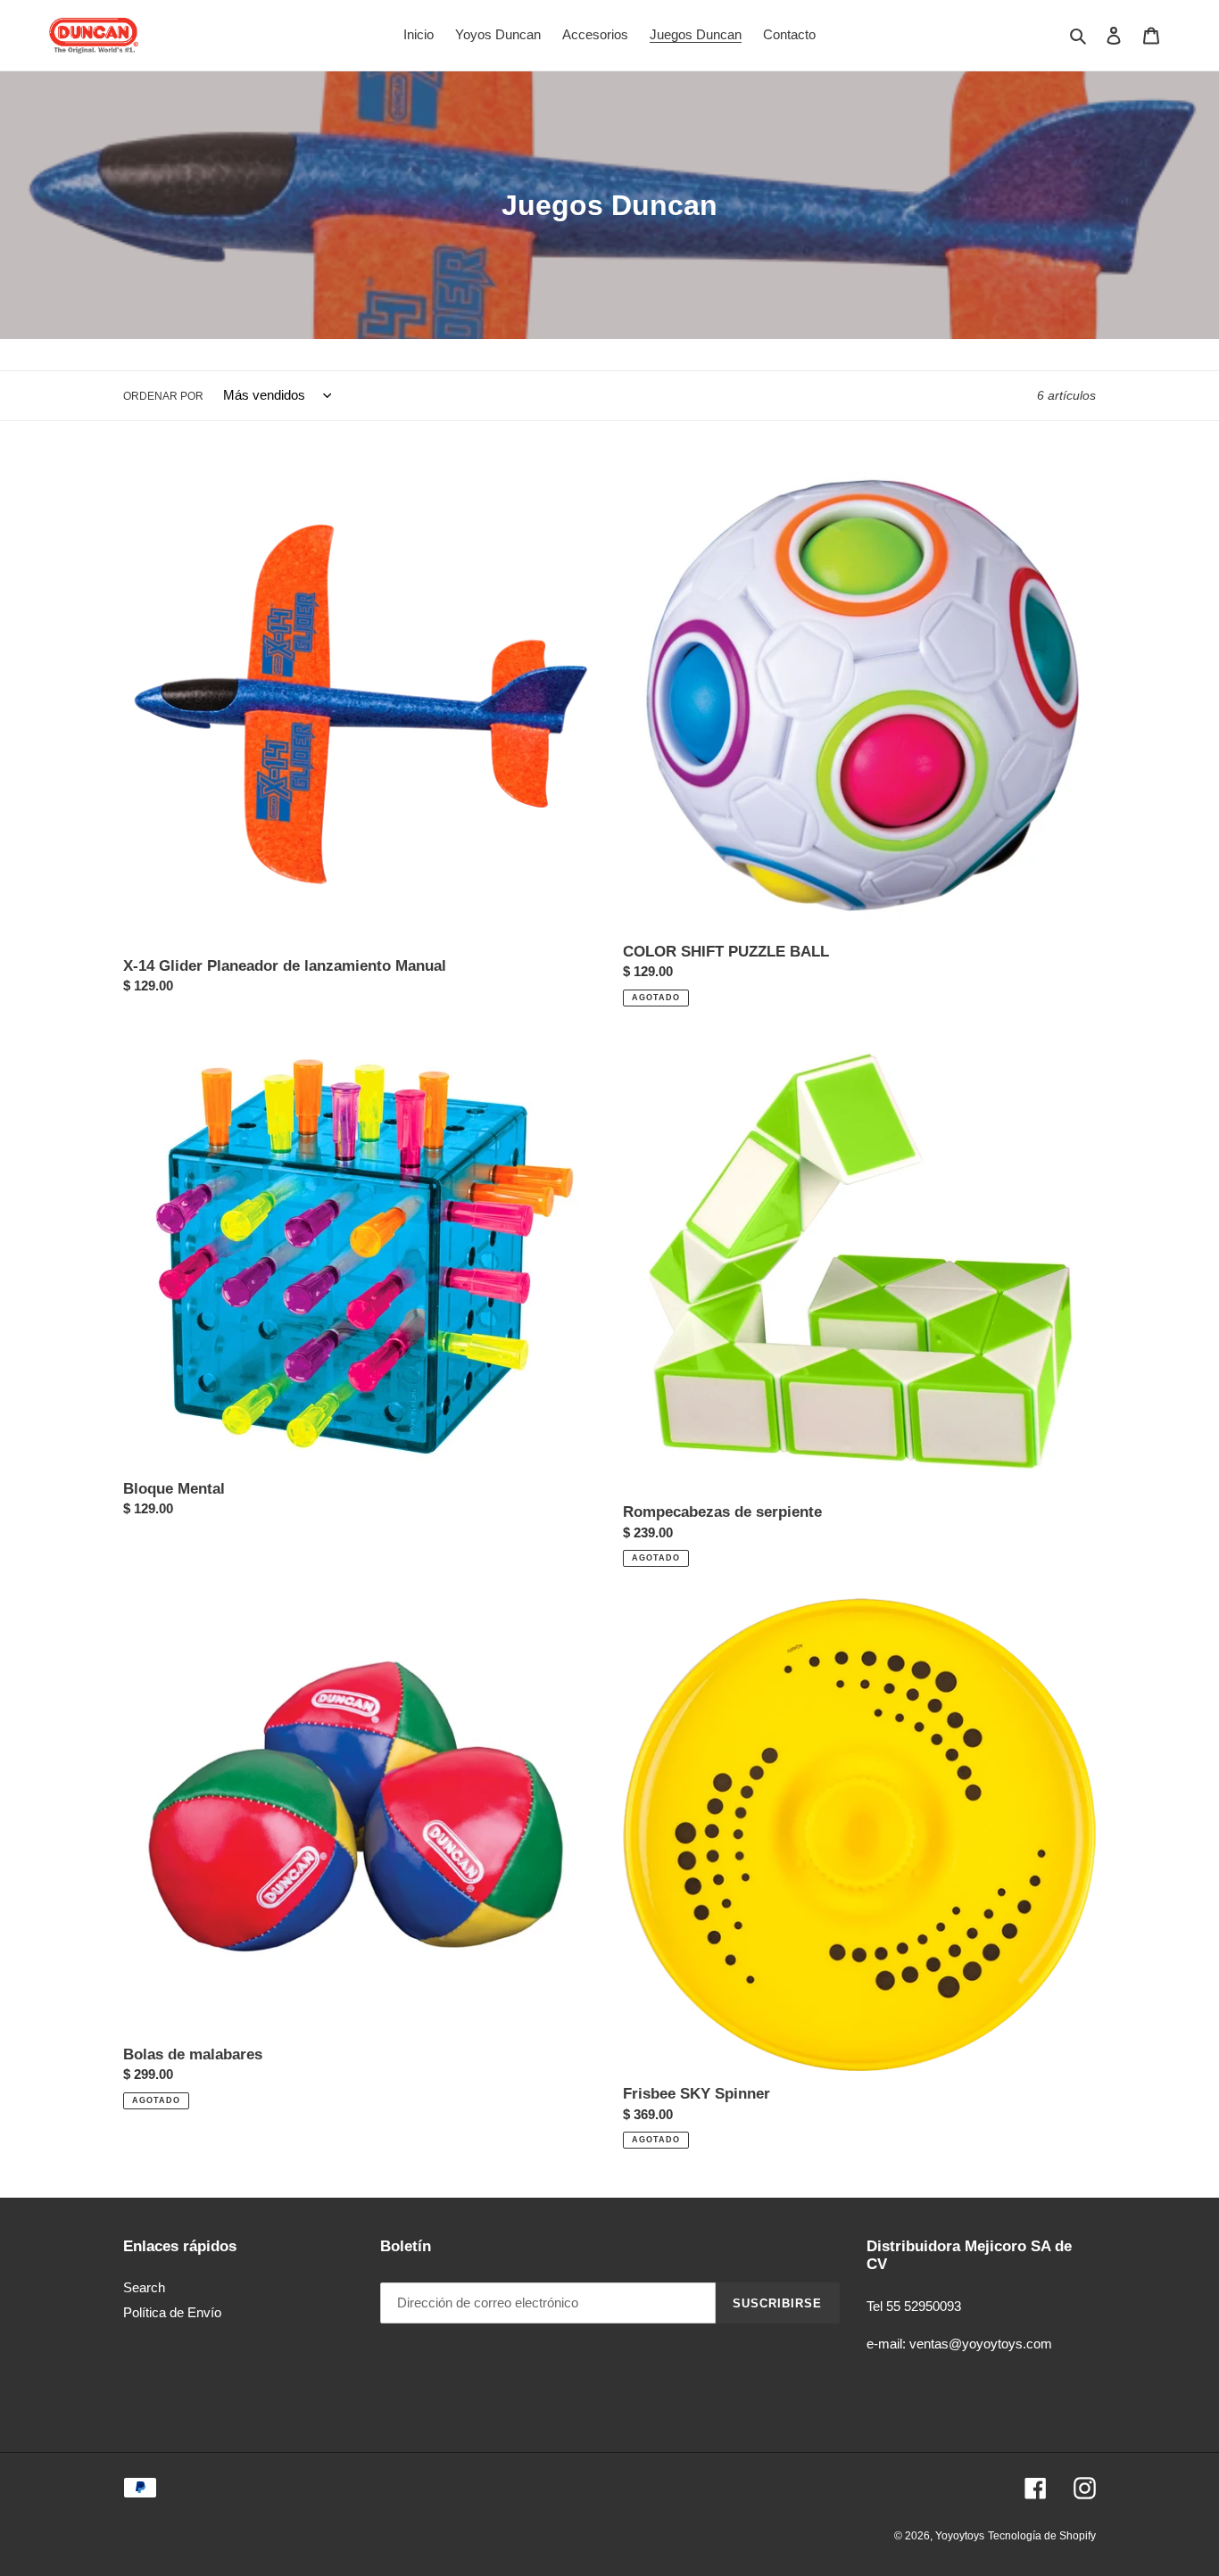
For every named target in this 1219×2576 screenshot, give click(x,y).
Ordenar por (163, 396)
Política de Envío (172, 2312)
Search (144, 2287)
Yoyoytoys (960, 2536)
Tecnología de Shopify (1042, 2536)
